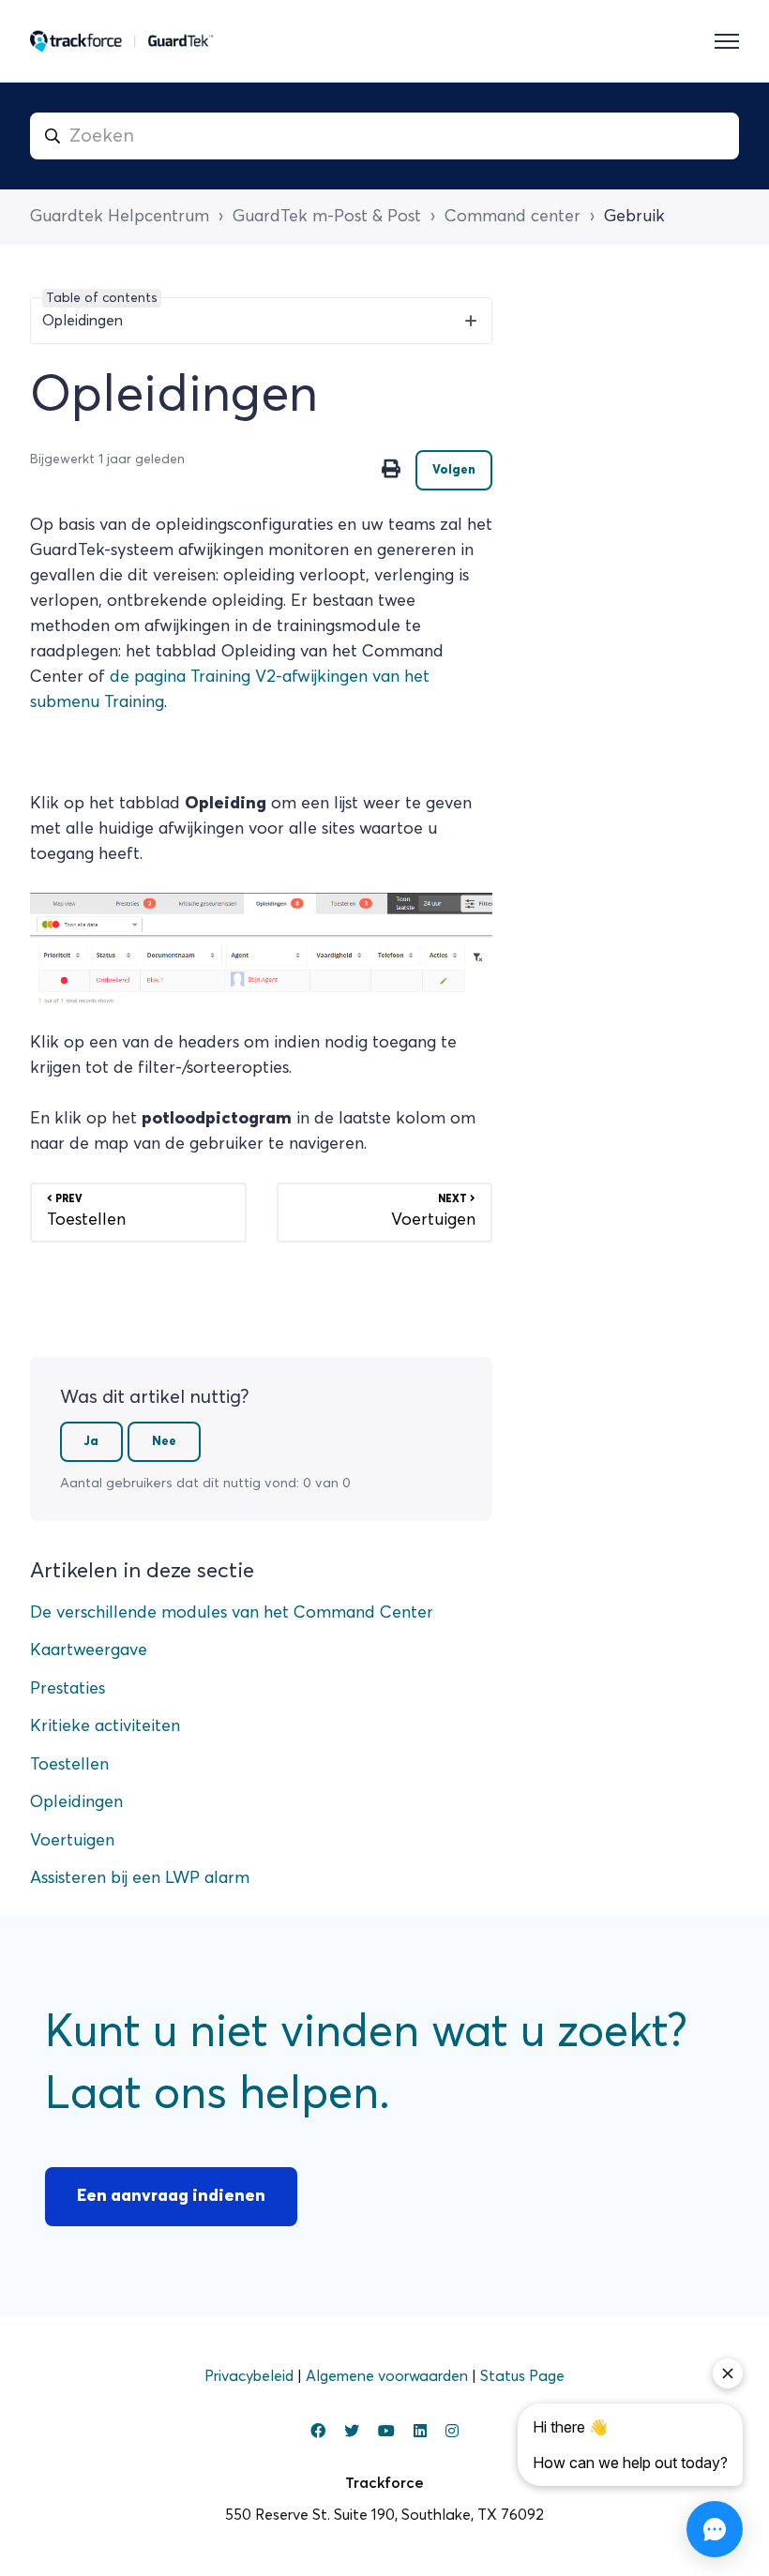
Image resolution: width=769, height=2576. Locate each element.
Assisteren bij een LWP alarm (140, 1878)
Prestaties (68, 1689)
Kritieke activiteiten (105, 1726)
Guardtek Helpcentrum (120, 217)
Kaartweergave (89, 1650)
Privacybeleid (251, 2376)
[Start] (122, 41)
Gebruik (634, 217)
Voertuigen (72, 1841)
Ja (91, 1442)
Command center (513, 217)
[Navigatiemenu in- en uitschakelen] (727, 41)
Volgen (454, 470)
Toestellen (69, 1765)
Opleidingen (76, 1802)
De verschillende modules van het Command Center (232, 1613)
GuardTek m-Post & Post (327, 217)
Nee (164, 1442)
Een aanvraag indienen (171, 2196)
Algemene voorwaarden (389, 2376)
